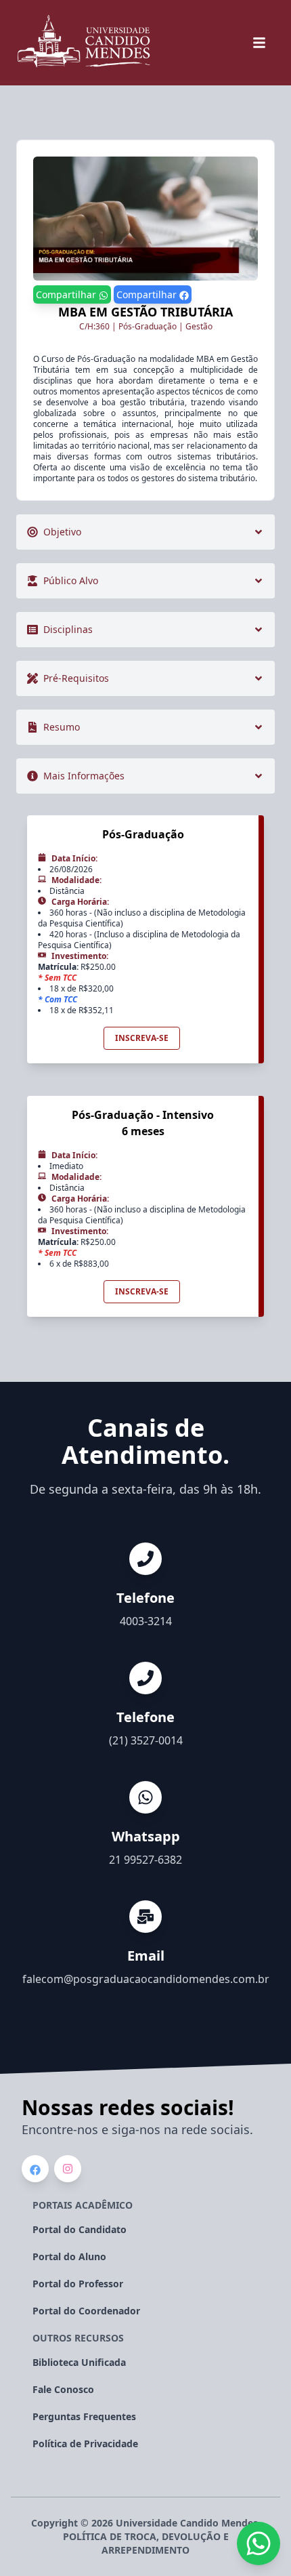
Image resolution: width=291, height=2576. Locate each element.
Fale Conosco (63, 2389)
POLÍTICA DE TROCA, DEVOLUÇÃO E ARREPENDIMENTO (146, 2543)
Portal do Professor (78, 2284)
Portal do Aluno (69, 2256)
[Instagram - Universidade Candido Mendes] (68, 2169)
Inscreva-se (142, 1038)
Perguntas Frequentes (84, 2416)
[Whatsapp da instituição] (259, 2543)
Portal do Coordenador (86, 2311)
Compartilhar (67, 294)
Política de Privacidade (85, 2444)
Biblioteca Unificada (79, 2362)
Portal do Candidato (80, 2229)
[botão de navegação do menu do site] (259, 43)
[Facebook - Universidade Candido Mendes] (35, 2170)
